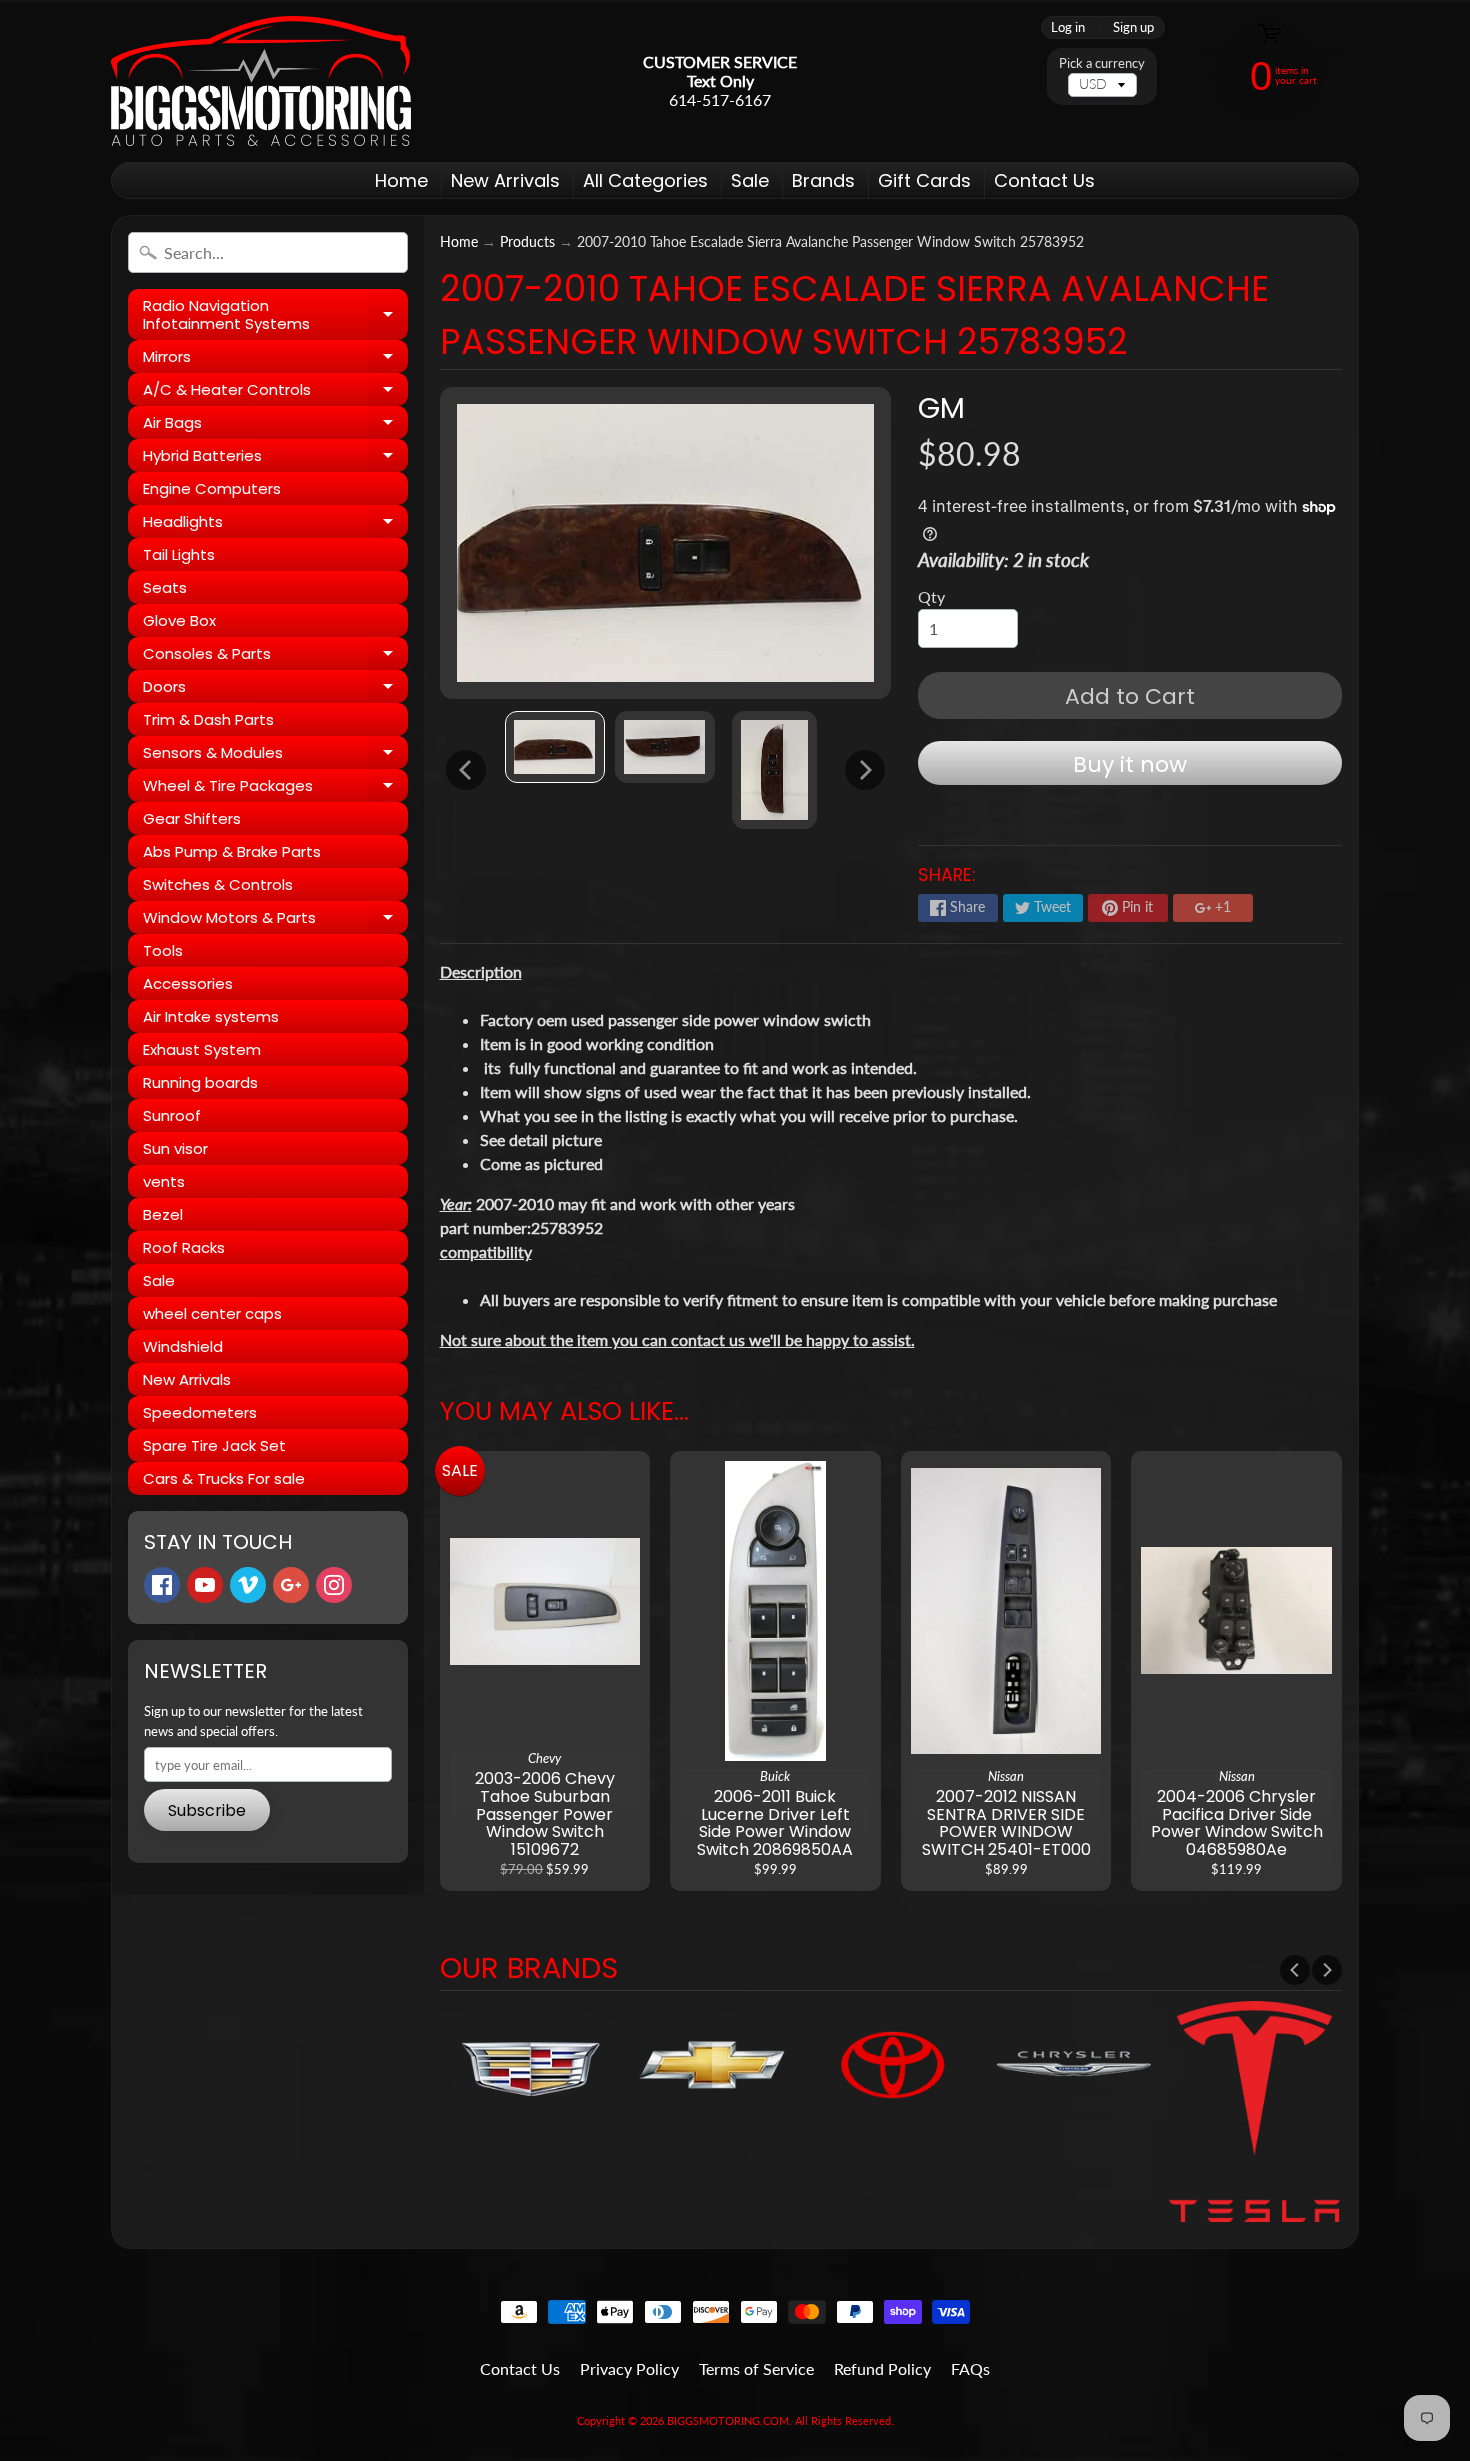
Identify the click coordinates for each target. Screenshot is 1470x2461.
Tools (163, 950)
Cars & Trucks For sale (224, 1478)
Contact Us (1044, 180)
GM (941, 408)
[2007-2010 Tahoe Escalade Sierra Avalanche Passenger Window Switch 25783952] (555, 747)
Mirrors (275, 359)
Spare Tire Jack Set (214, 1445)
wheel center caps (212, 1313)
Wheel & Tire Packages (275, 788)
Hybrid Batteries (275, 458)
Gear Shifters (192, 818)
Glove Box (179, 620)
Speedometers (200, 1412)
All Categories (645, 180)
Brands (823, 180)
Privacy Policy (629, 2368)
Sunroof (172, 1115)
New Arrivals (505, 180)
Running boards (200, 1082)
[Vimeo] (248, 1585)
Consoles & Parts (275, 656)
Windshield (183, 1346)
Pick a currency (1102, 63)
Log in (1068, 27)
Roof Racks (184, 1247)
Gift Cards (924, 180)
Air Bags (275, 425)
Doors (275, 689)
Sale (750, 180)
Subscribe (207, 1810)
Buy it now (1130, 764)
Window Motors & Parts (275, 920)
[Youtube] (205, 1585)
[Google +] (291, 1585)
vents (164, 1181)
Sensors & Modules (275, 755)
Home (401, 180)
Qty (931, 596)
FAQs (970, 2368)
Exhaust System (202, 1049)
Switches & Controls (218, 884)
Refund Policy (882, 2368)
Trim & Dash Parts (208, 719)
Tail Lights (179, 554)
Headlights (275, 524)
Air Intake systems (211, 1016)
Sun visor (175, 1148)
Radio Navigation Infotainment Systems (275, 315)
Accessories (188, 983)
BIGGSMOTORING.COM (728, 2420)
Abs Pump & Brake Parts (232, 851)
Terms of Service (756, 2368)
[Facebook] (162, 1585)
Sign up (1133, 27)
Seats (165, 587)
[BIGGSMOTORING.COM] (261, 81)
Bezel (163, 1214)
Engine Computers (212, 488)
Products (527, 242)
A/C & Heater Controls (275, 392)
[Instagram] (334, 1585)
